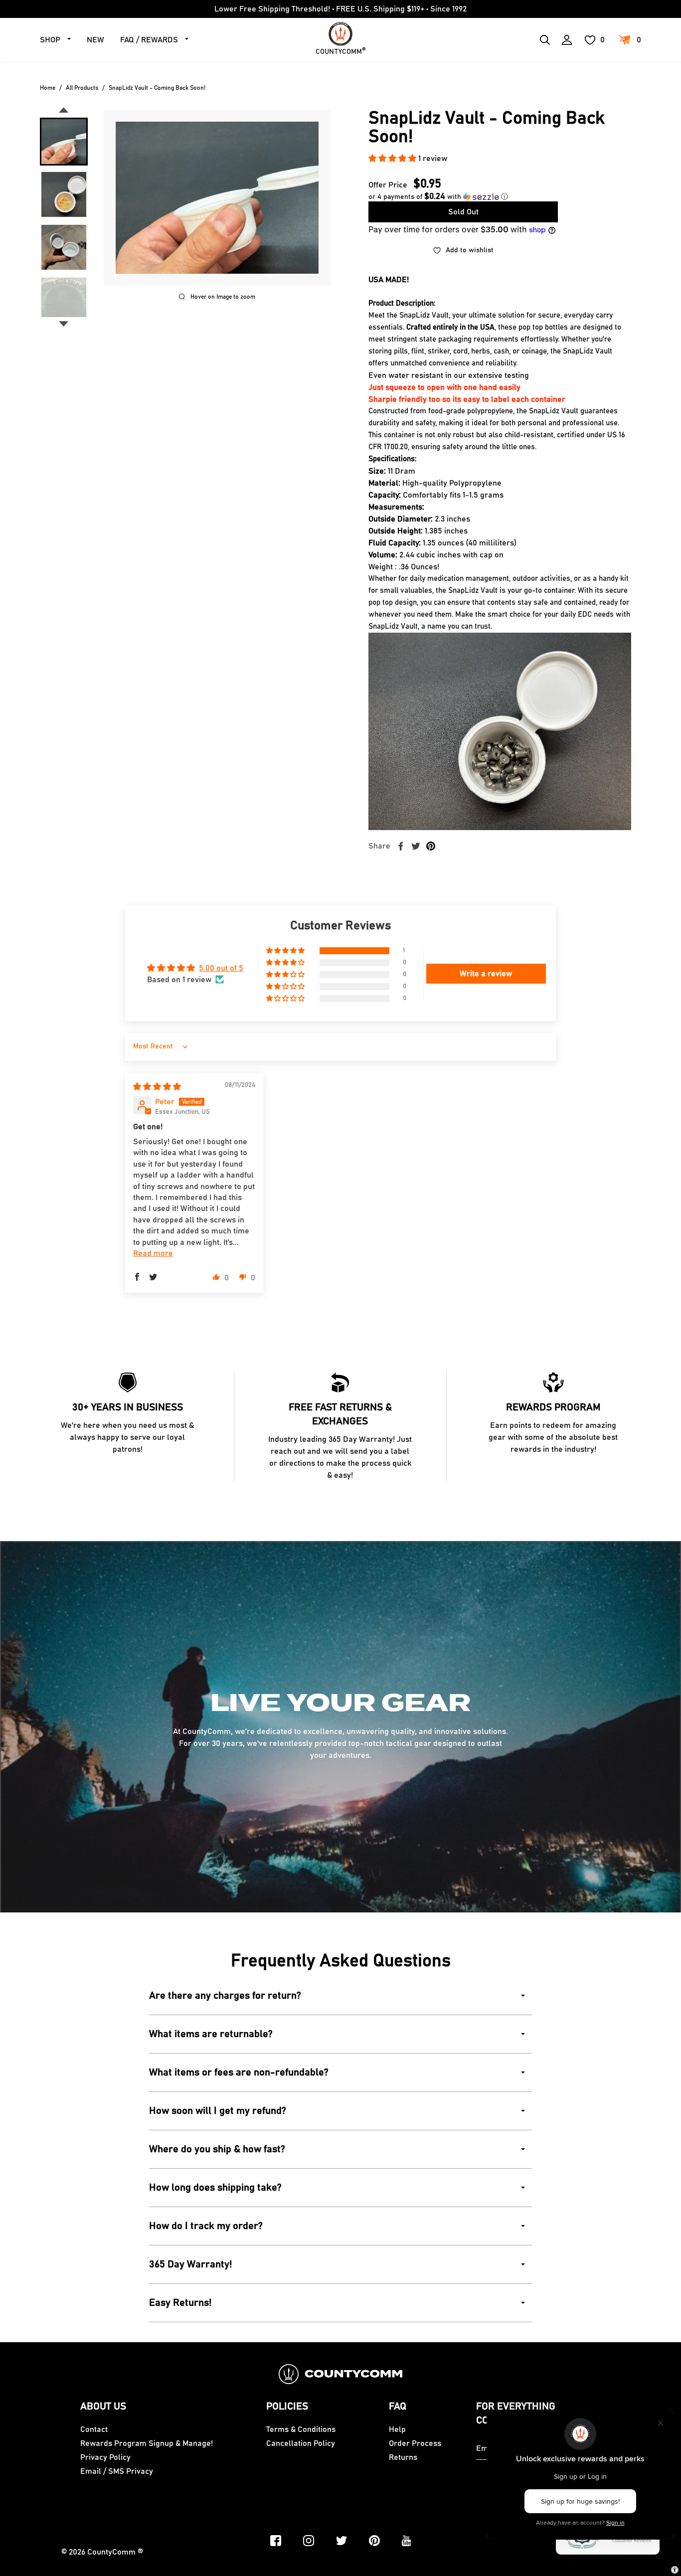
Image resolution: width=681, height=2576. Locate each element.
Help (397, 2429)
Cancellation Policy (301, 2443)
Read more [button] (153, 1253)
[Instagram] (309, 2541)
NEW (95, 40)
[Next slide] (64, 324)
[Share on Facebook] (401, 846)
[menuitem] (64, 142)
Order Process (415, 2443)
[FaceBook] (276, 2541)
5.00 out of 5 (221, 968)
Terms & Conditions (301, 2429)
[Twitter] (341, 2541)
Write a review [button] (486, 974)
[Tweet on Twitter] (416, 846)
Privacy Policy (105, 2457)
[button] (393, 159)
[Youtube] (407, 2541)
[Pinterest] (374, 2541)
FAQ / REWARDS (149, 40)
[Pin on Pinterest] (431, 846)
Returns (403, 2457)
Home (48, 88)
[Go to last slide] (64, 110)
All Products (82, 88)
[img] (157, 1087)
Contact (94, 2429)
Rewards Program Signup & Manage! (147, 2443)
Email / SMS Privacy (117, 2471)
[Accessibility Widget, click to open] (675, 2570)
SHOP (50, 40)
